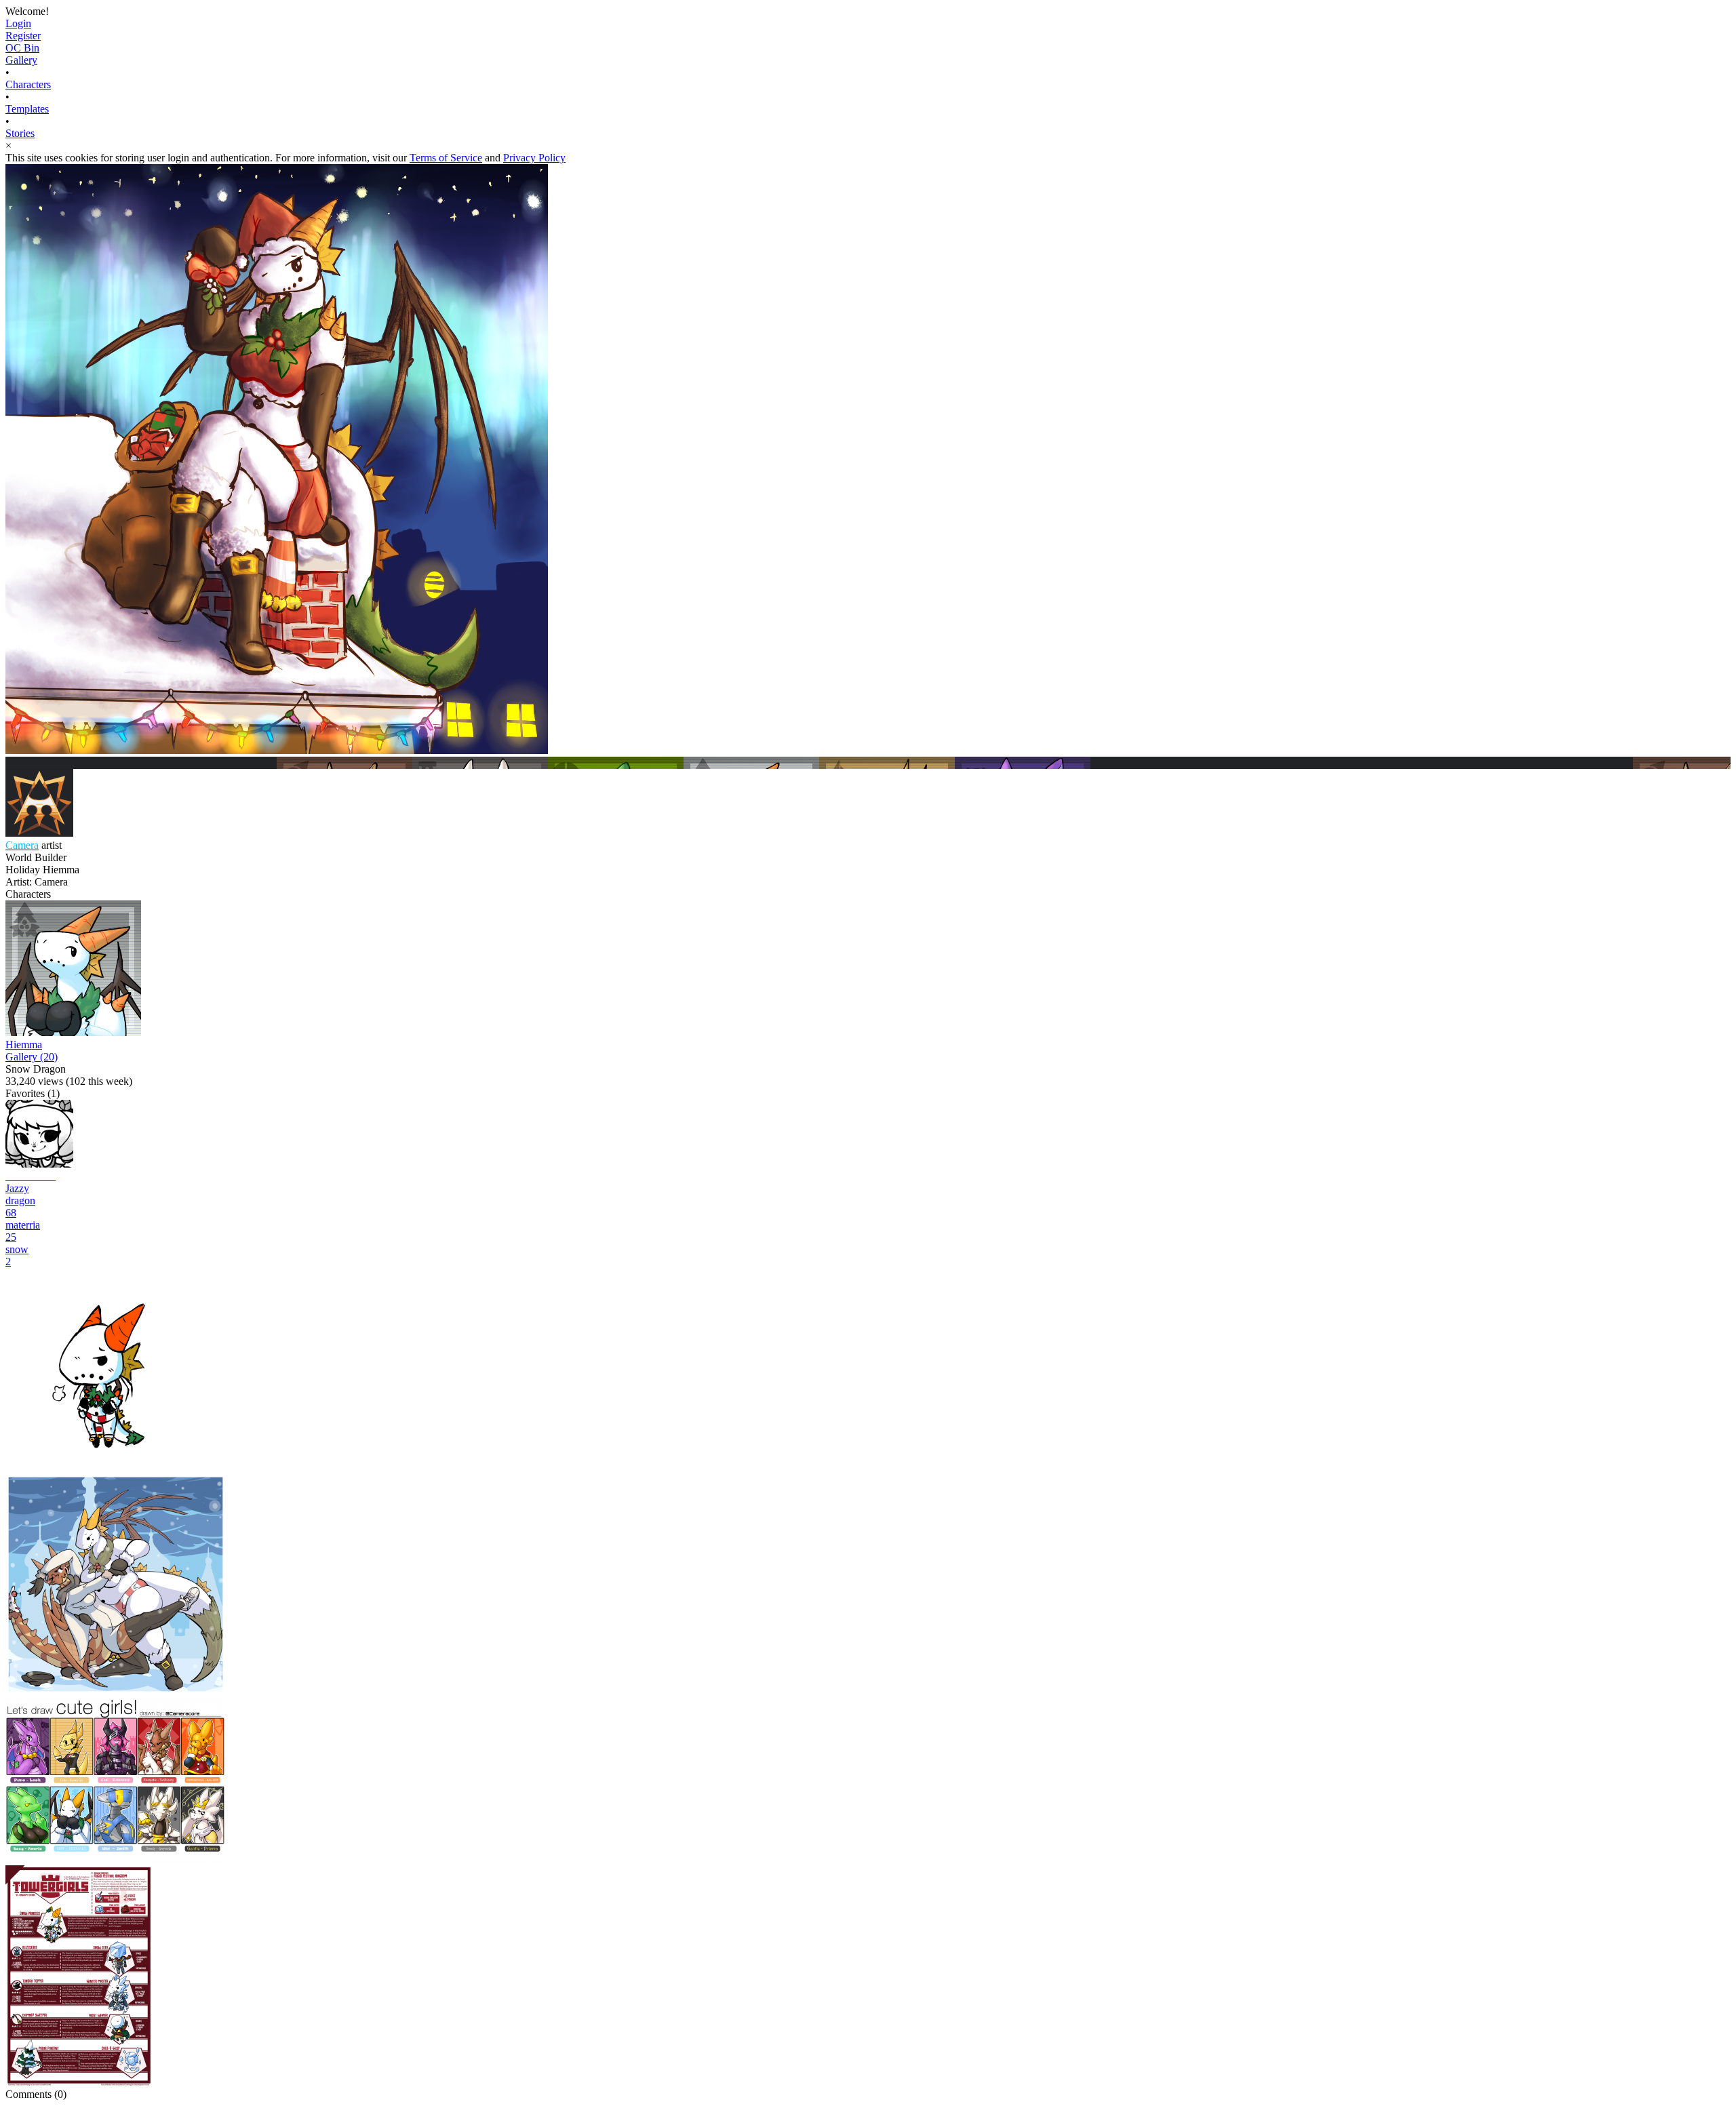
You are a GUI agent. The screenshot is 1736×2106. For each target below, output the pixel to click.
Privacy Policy (534, 158)
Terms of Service (446, 158)
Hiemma (24, 1045)
